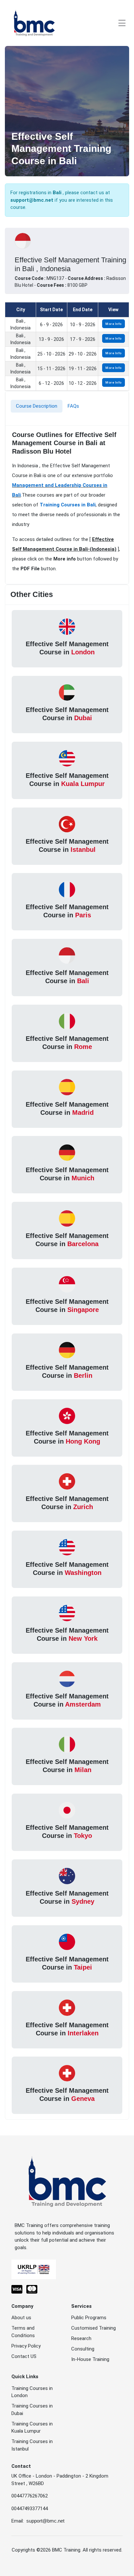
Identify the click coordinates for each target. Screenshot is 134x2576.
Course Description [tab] (37, 406)
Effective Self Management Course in (67, 648)
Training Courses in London (32, 2392)
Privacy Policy (26, 2346)
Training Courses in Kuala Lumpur (32, 2428)
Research (81, 2338)
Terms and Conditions (23, 2332)
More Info (114, 324)
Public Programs (89, 2318)
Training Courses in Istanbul (32, 2445)
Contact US (24, 2356)
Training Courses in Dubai (32, 2410)
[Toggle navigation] (122, 23)
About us (21, 2318)
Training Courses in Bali (68, 505)
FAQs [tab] (73, 406)
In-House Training (90, 2359)
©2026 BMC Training (58, 2550)
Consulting (83, 2349)
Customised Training (94, 2328)
